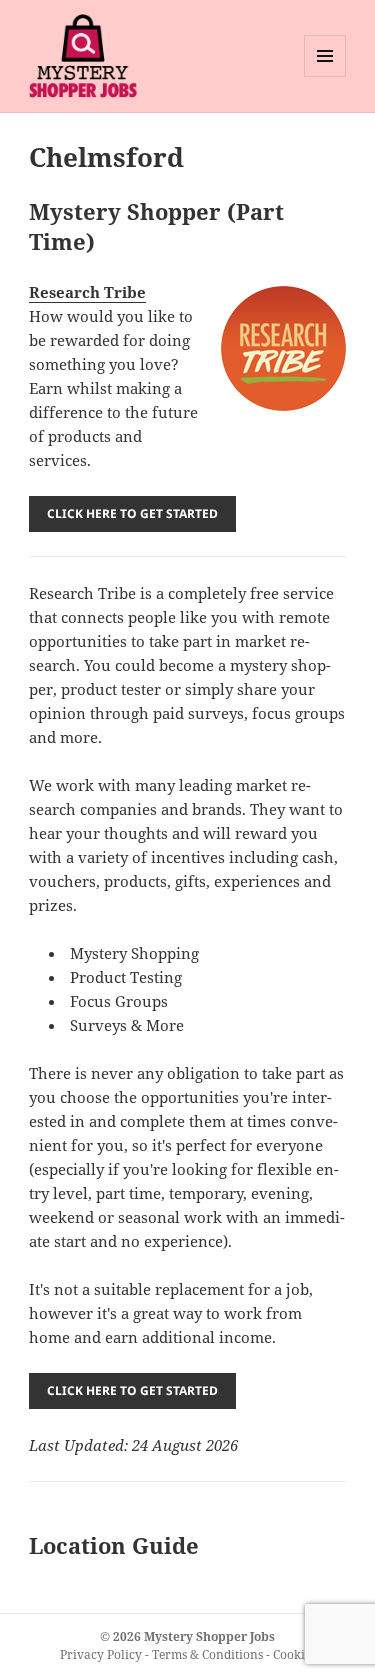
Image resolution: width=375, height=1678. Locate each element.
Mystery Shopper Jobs (209, 1636)
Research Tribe (87, 292)
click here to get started (132, 513)
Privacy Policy (101, 1654)
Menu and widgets (325, 76)
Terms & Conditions (207, 1654)
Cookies (294, 1654)
